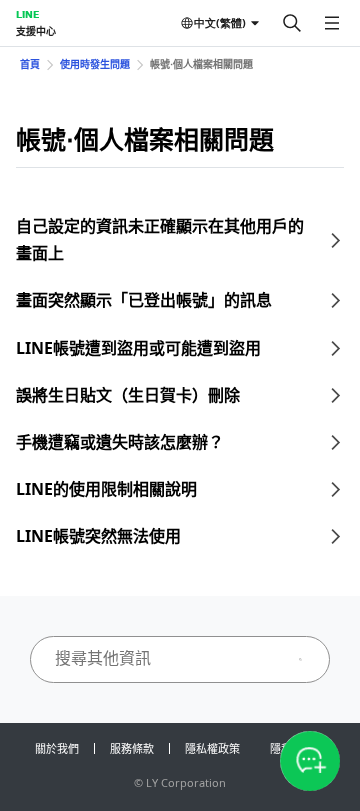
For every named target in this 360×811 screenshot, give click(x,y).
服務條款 (132, 748)
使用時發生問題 (95, 64)
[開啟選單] (332, 23)
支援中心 (36, 31)
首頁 (30, 64)
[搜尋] (292, 23)
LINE (27, 14)
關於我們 (57, 748)
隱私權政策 (212, 748)
